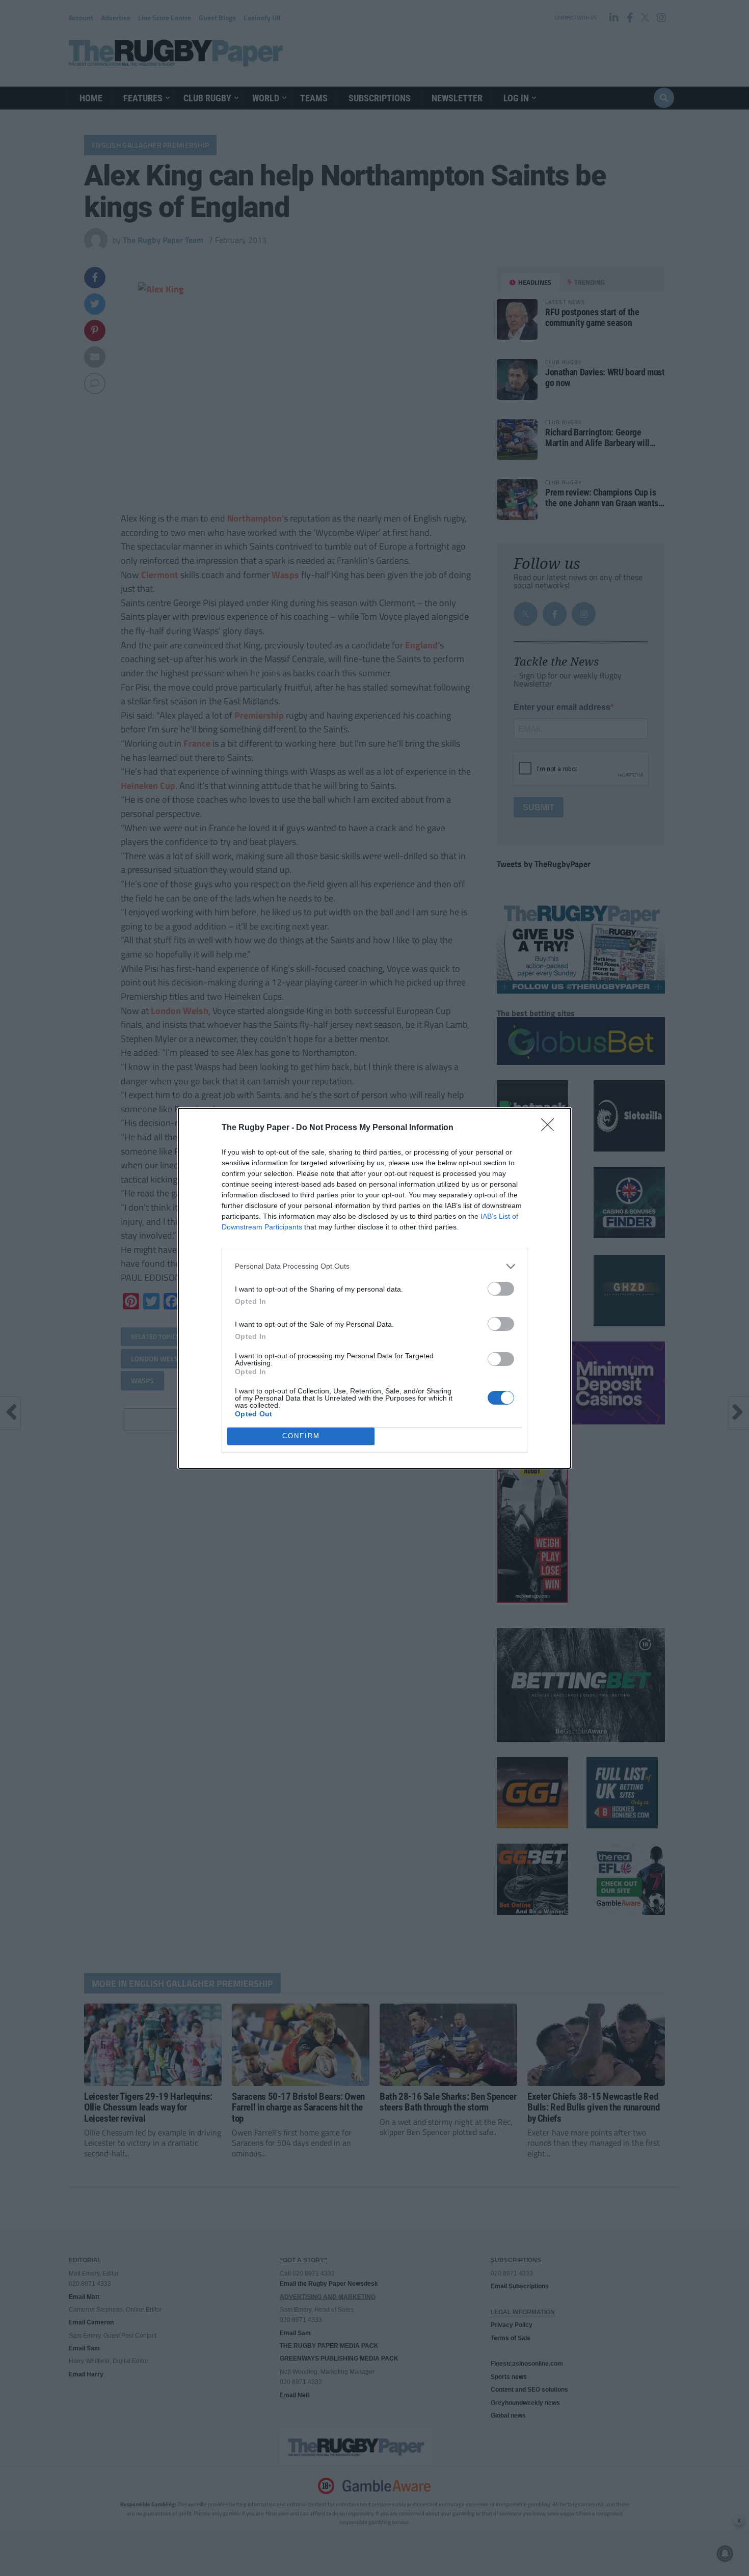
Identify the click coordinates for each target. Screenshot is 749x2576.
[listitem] (374, 1266)
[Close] (551, 1128)
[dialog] (374, 1288)
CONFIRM (301, 1436)
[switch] (501, 1289)
